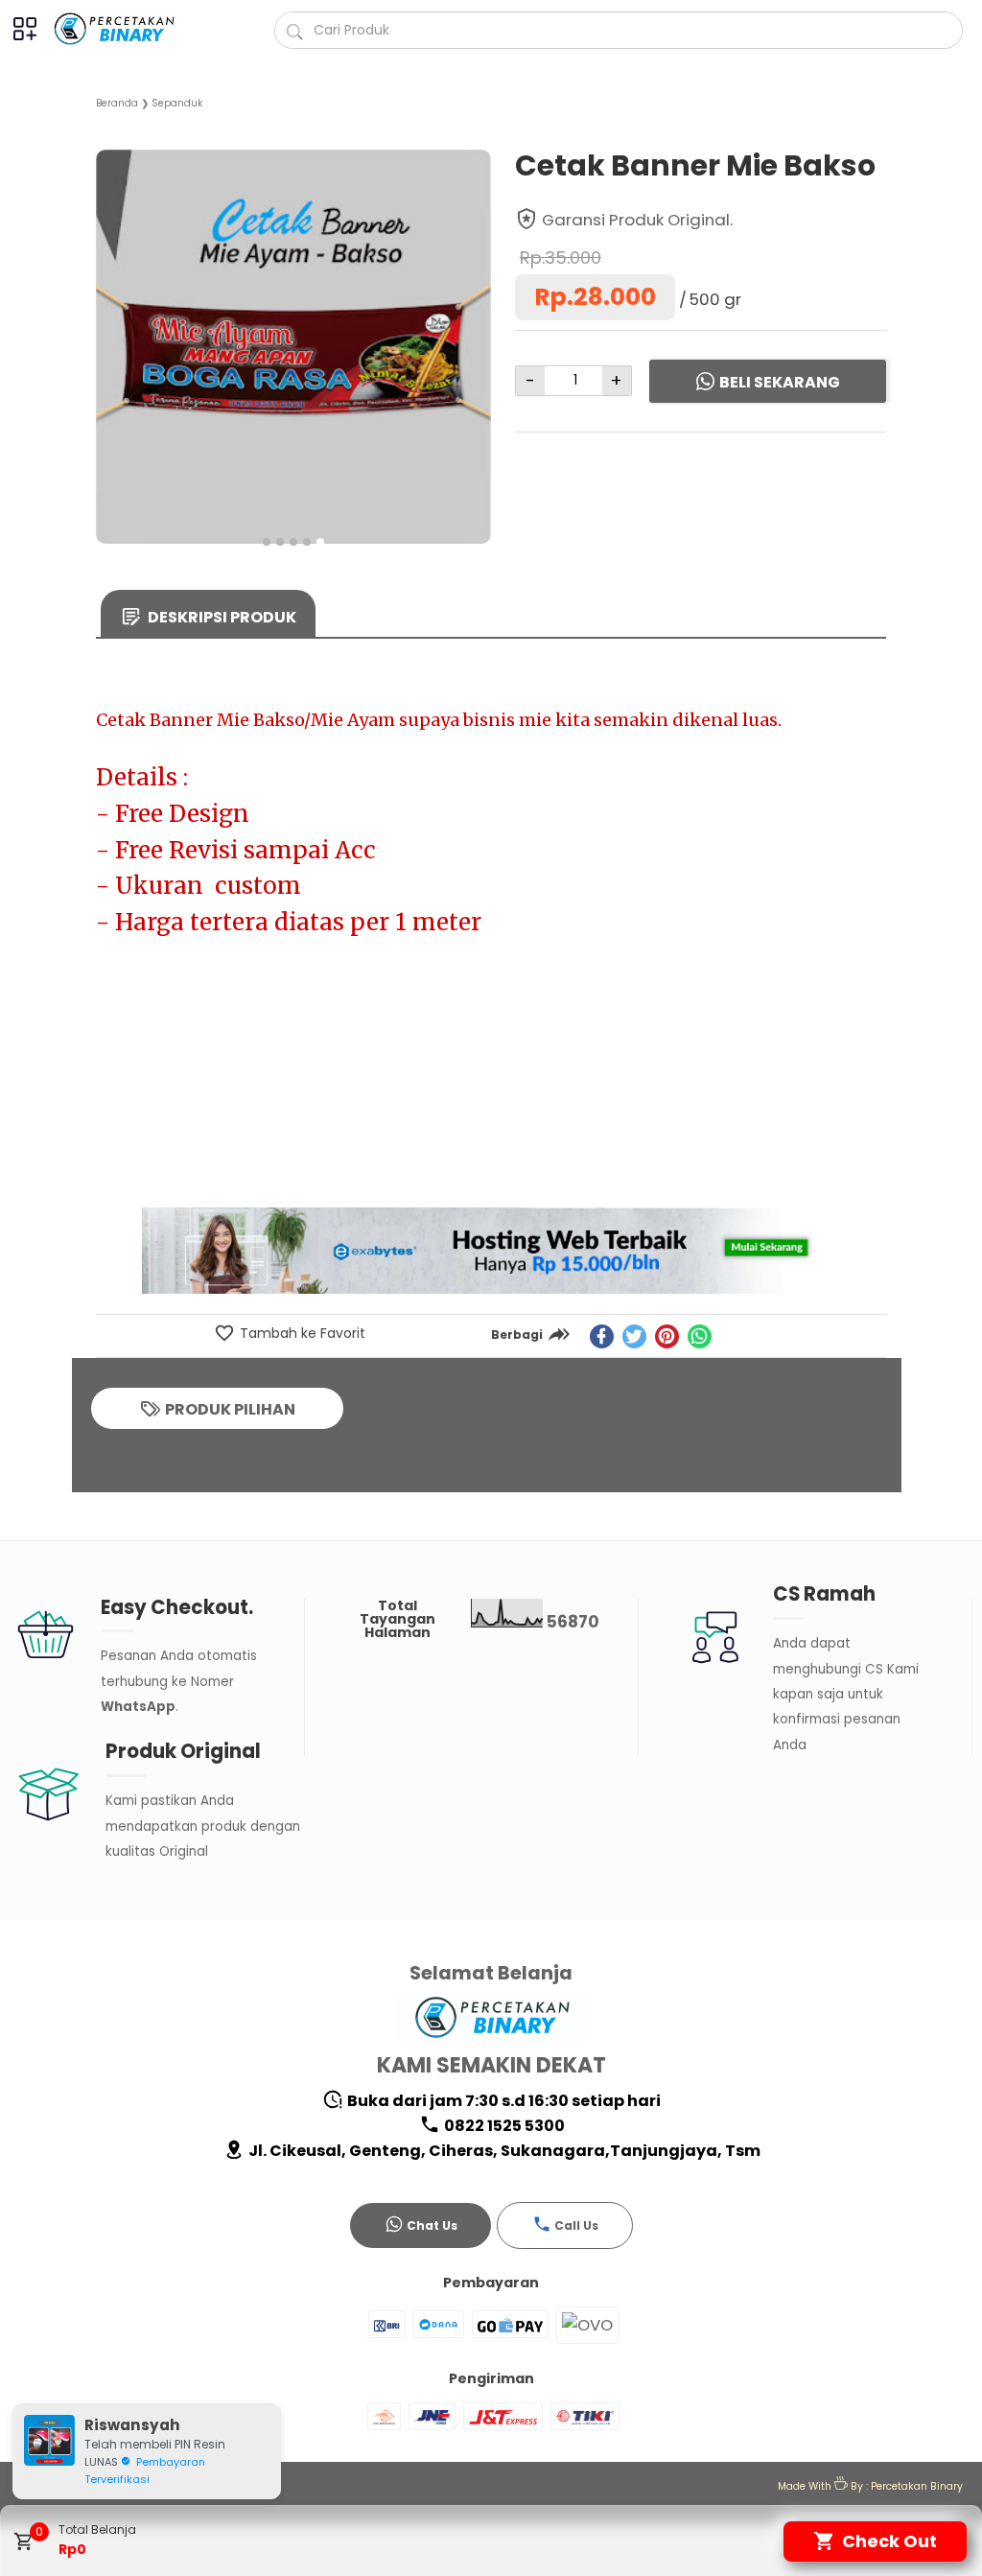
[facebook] (602, 1336)
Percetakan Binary (917, 2486)
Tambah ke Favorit (301, 1333)
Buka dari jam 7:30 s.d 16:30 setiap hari (503, 2101)
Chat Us (432, 2225)
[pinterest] (667, 1336)
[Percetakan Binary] (125, 29)
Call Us (576, 2225)
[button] (267, 542)
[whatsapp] (700, 1336)
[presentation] (111, 328)
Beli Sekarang (780, 382)
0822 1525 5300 (503, 2126)
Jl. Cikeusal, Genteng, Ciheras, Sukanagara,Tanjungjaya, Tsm (503, 2151)
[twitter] (634, 1336)
